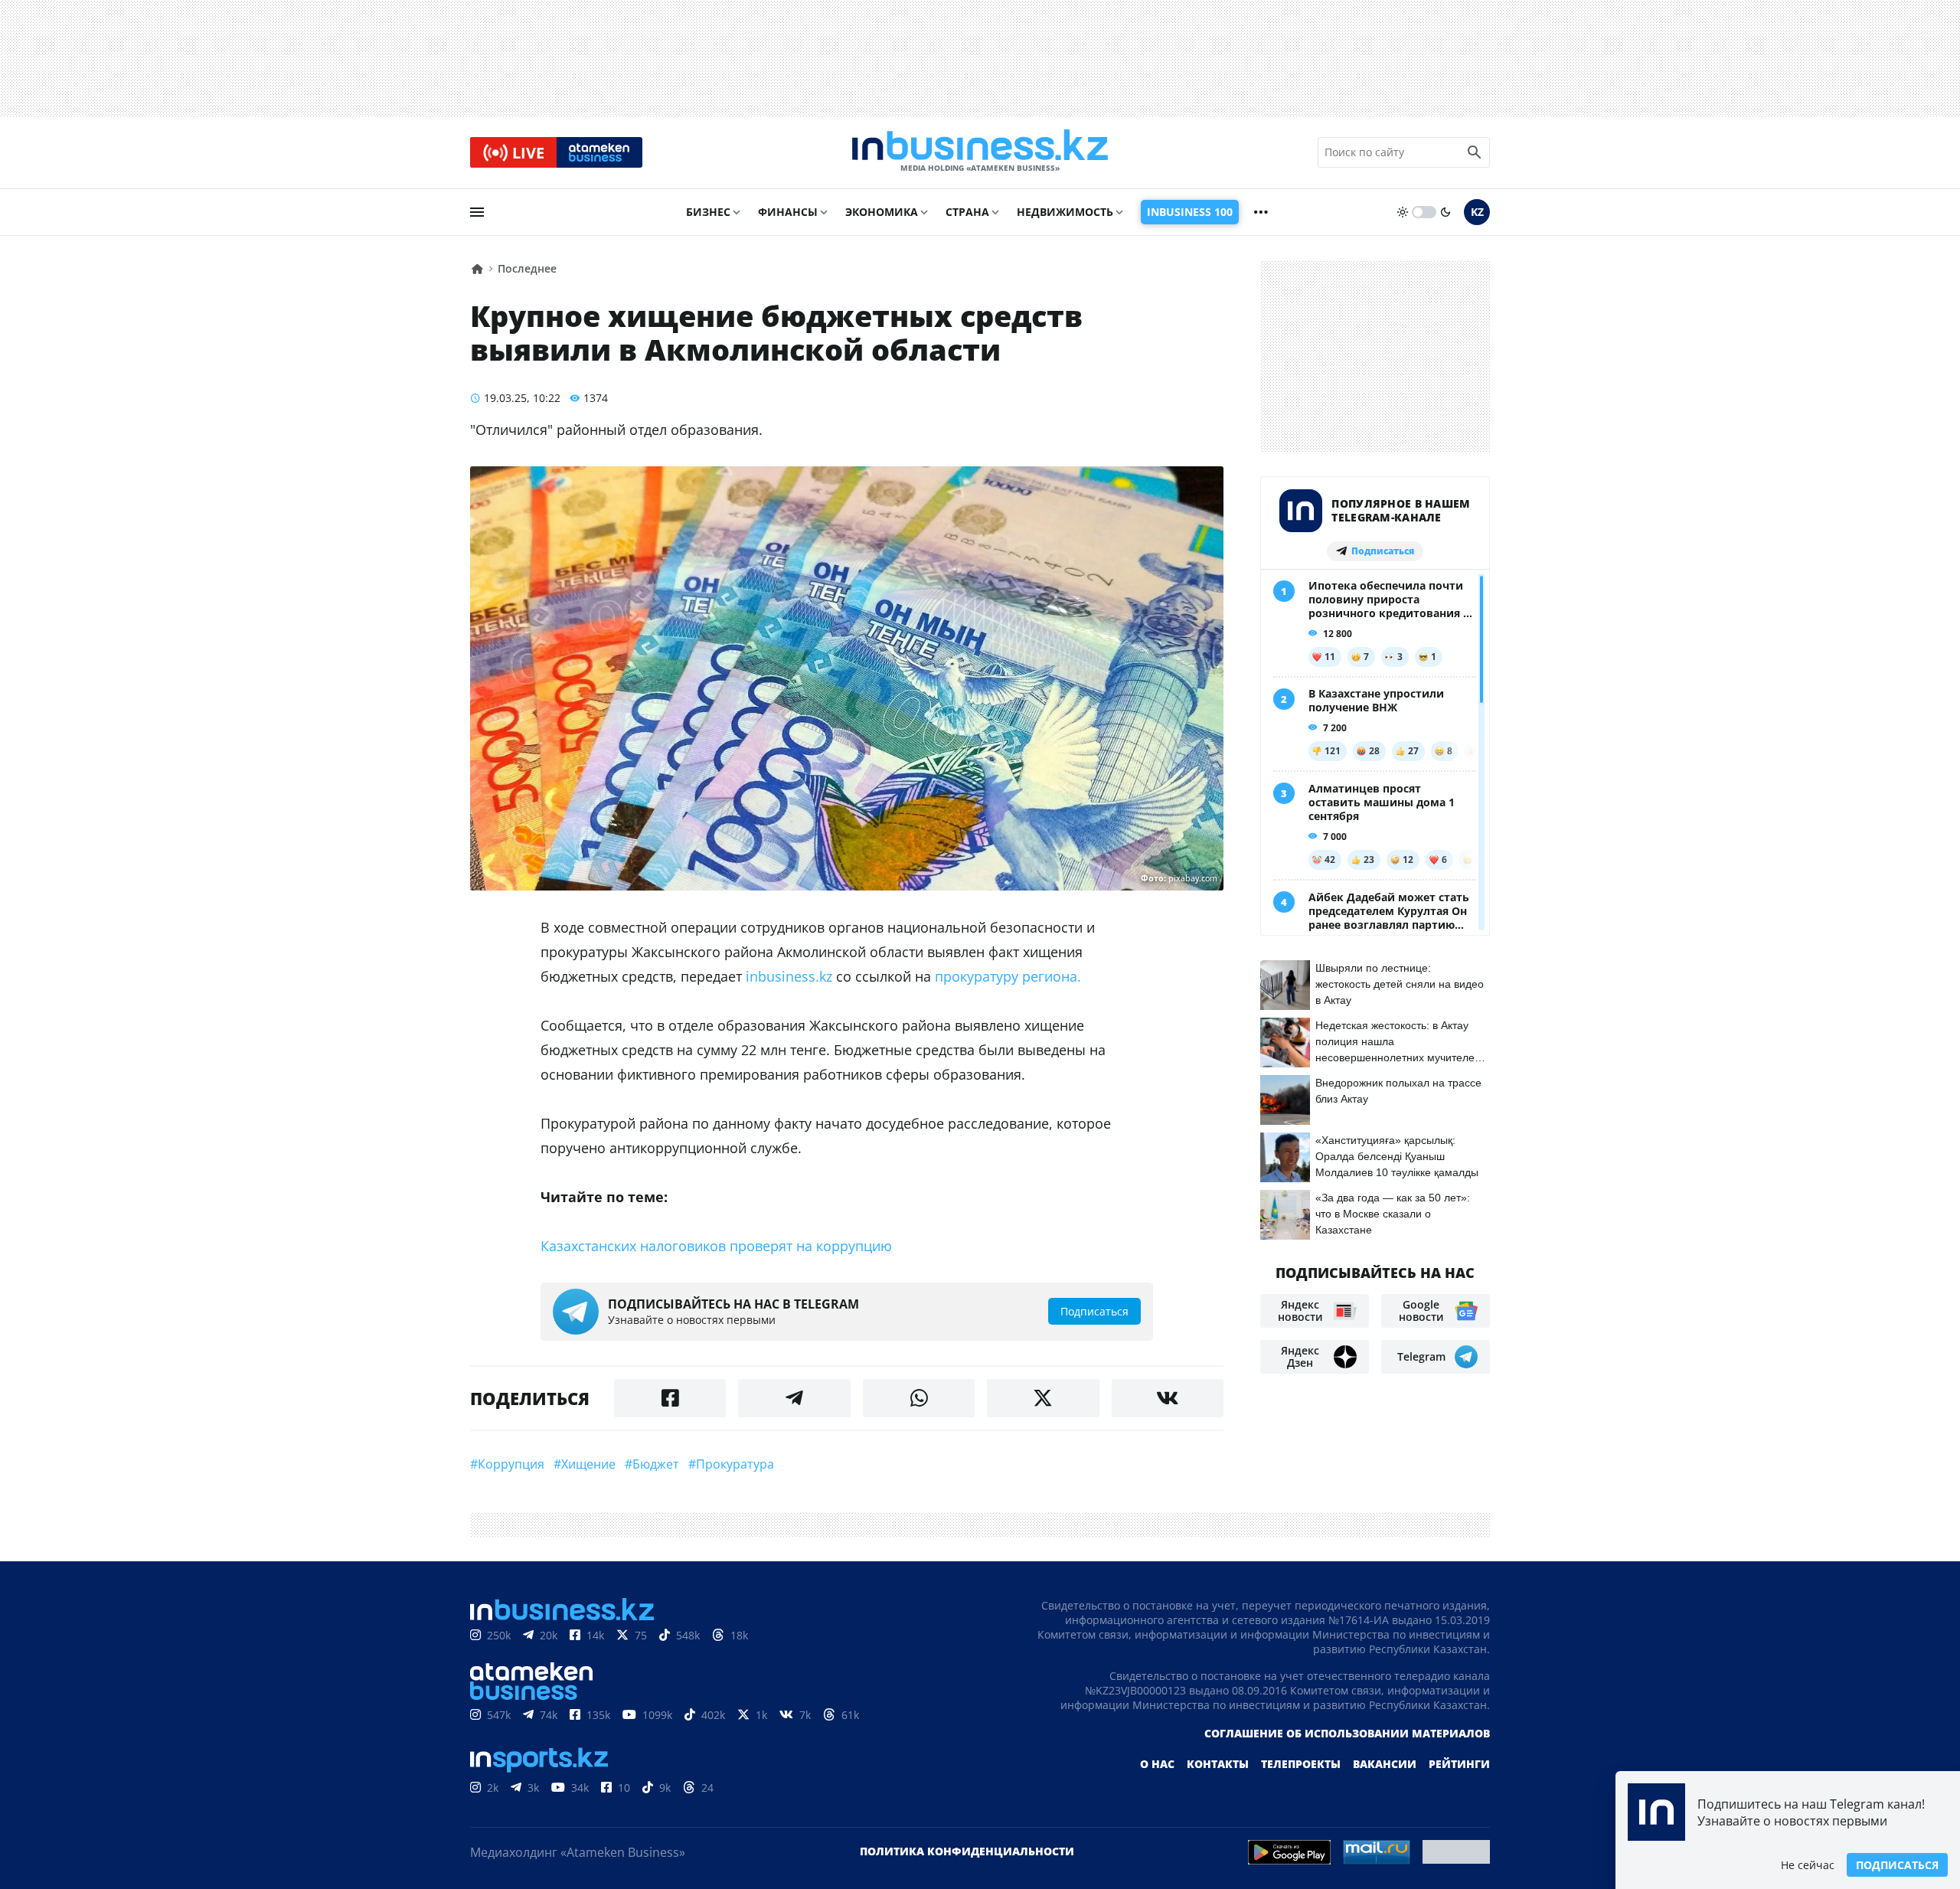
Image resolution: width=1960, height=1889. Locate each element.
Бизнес (708, 212)
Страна (967, 212)
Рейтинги (1459, 1764)
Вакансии (1385, 1764)
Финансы (788, 212)
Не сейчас (1808, 1865)
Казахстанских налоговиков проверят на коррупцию (716, 1246)
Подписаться (1897, 1865)
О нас (1157, 1764)
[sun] (1403, 212)
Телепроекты (1301, 1764)
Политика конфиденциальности (967, 1851)
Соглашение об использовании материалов (1347, 1733)
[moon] (1445, 212)
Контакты (1218, 1764)
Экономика (882, 212)
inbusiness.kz (789, 976)
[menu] (477, 212)
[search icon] (1475, 152)
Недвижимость (1065, 212)
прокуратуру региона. (1008, 976)
